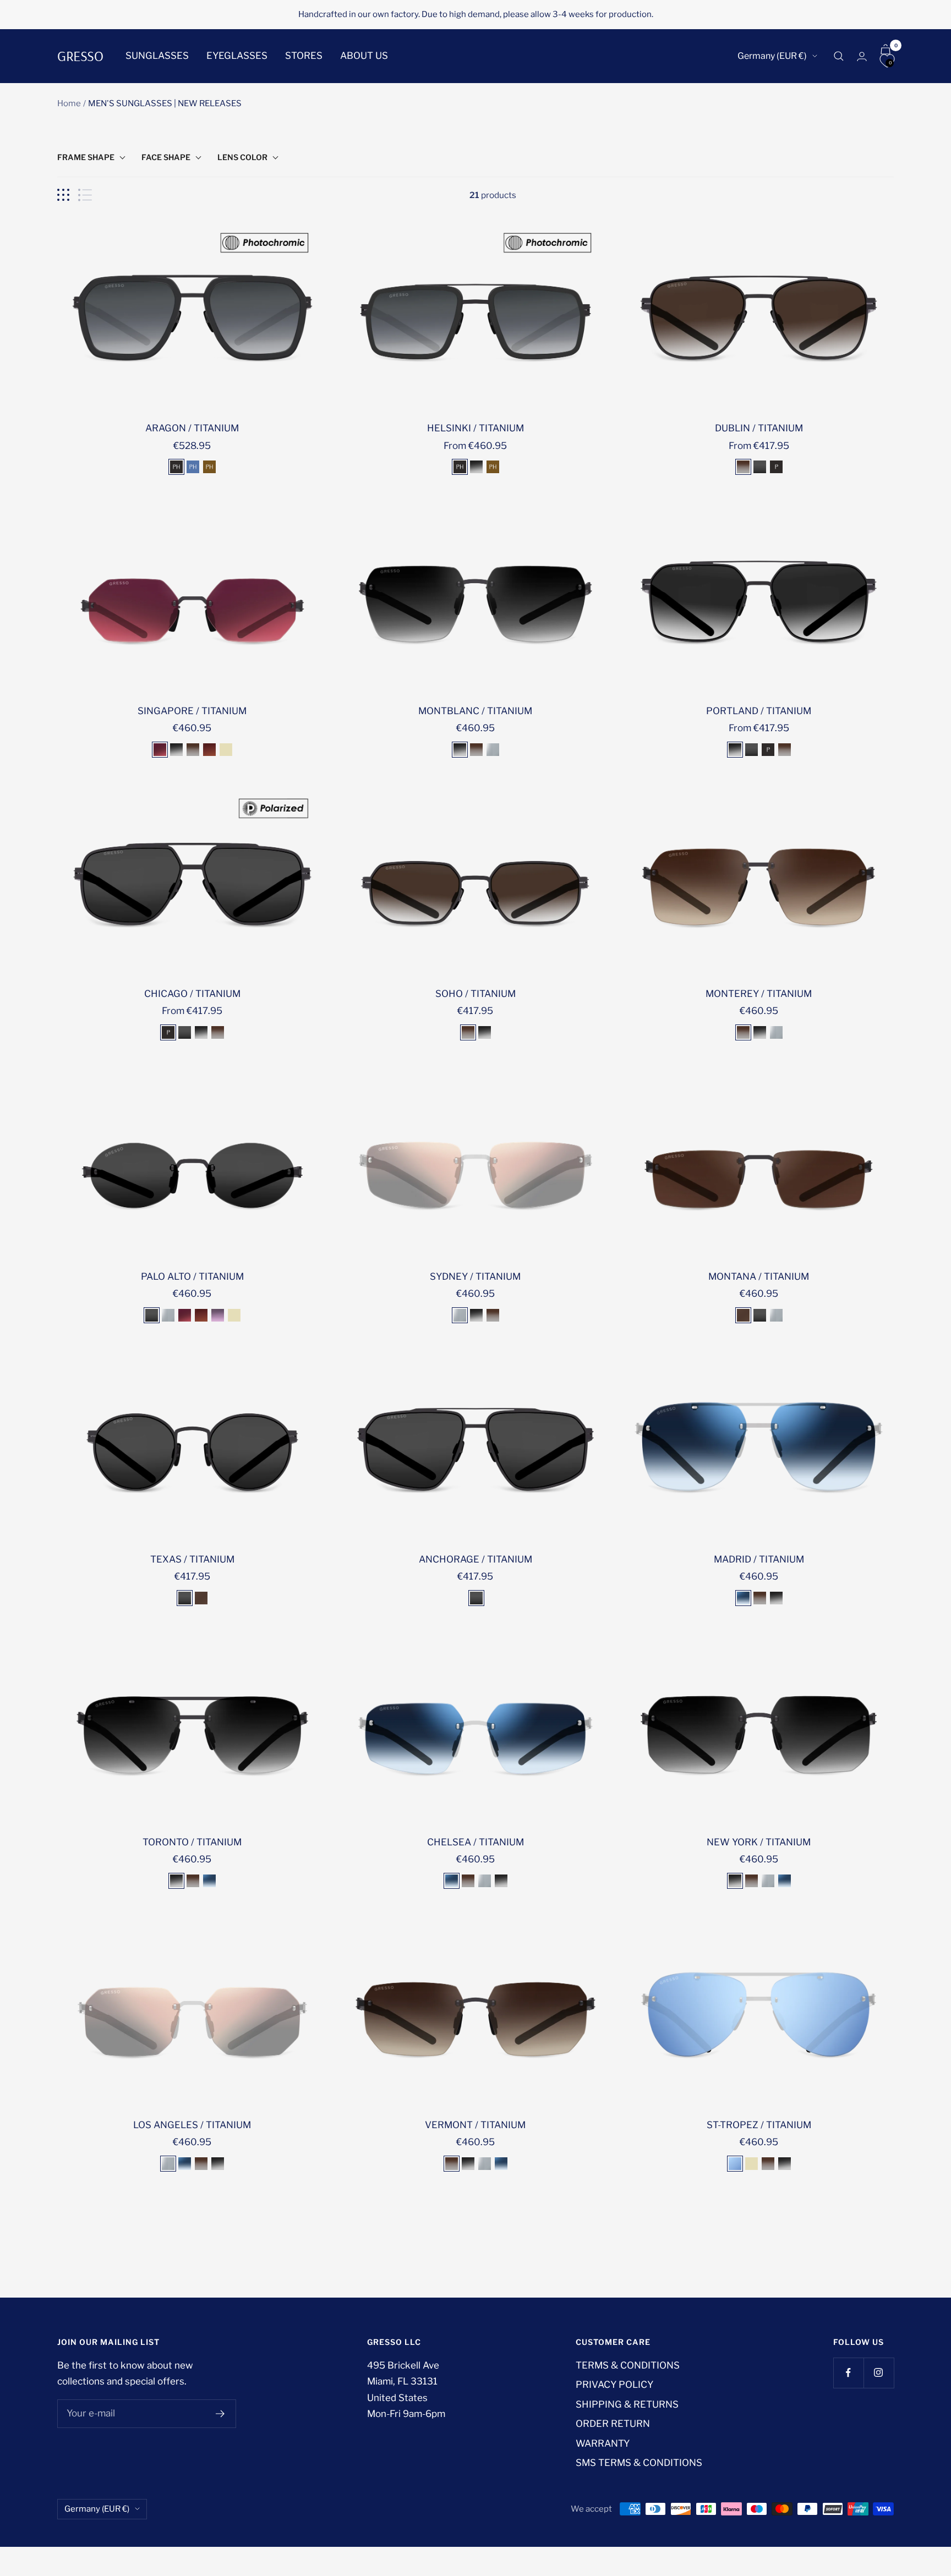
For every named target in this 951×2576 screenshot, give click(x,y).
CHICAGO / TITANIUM (192, 994)
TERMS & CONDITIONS (628, 2365)
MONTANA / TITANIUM (759, 1276)
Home (69, 103)
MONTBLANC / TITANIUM (475, 711)
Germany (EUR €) (772, 56)
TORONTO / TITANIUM (192, 1842)
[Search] (839, 56)
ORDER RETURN (613, 2424)
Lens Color (242, 157)
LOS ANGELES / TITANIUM (192, 2125)
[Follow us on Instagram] (879, 2373)
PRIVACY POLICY (614, 2385)
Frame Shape (86, 157)
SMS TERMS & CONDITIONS (639, 2463)
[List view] (85, 195)
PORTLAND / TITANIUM (759, 711)
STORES (304, 56)
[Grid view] (63, 195)
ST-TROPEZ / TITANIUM (759, 2125)
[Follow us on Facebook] (848, 2373)
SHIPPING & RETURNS (627, 2404)
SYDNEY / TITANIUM (475, 1276)
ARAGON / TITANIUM (192, 428)
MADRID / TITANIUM (759, 1559)
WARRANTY (603, 2443)
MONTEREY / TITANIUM (759, 994)
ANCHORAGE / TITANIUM (475, 1559)
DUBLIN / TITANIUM (759, 428)
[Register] (220, 2414)
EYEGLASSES (237, 56)
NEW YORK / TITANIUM (759, 1842)
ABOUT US (364, 56)
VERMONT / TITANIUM (475, 2125)
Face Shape (166, 157)
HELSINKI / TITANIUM (475, 428)
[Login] (862, 56)
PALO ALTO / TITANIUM (192, 1276)
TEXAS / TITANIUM (192, 1559)
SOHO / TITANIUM (475, 994)
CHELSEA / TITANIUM (475, 1842)
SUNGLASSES (157, 56)
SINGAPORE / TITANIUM (192, 711)
